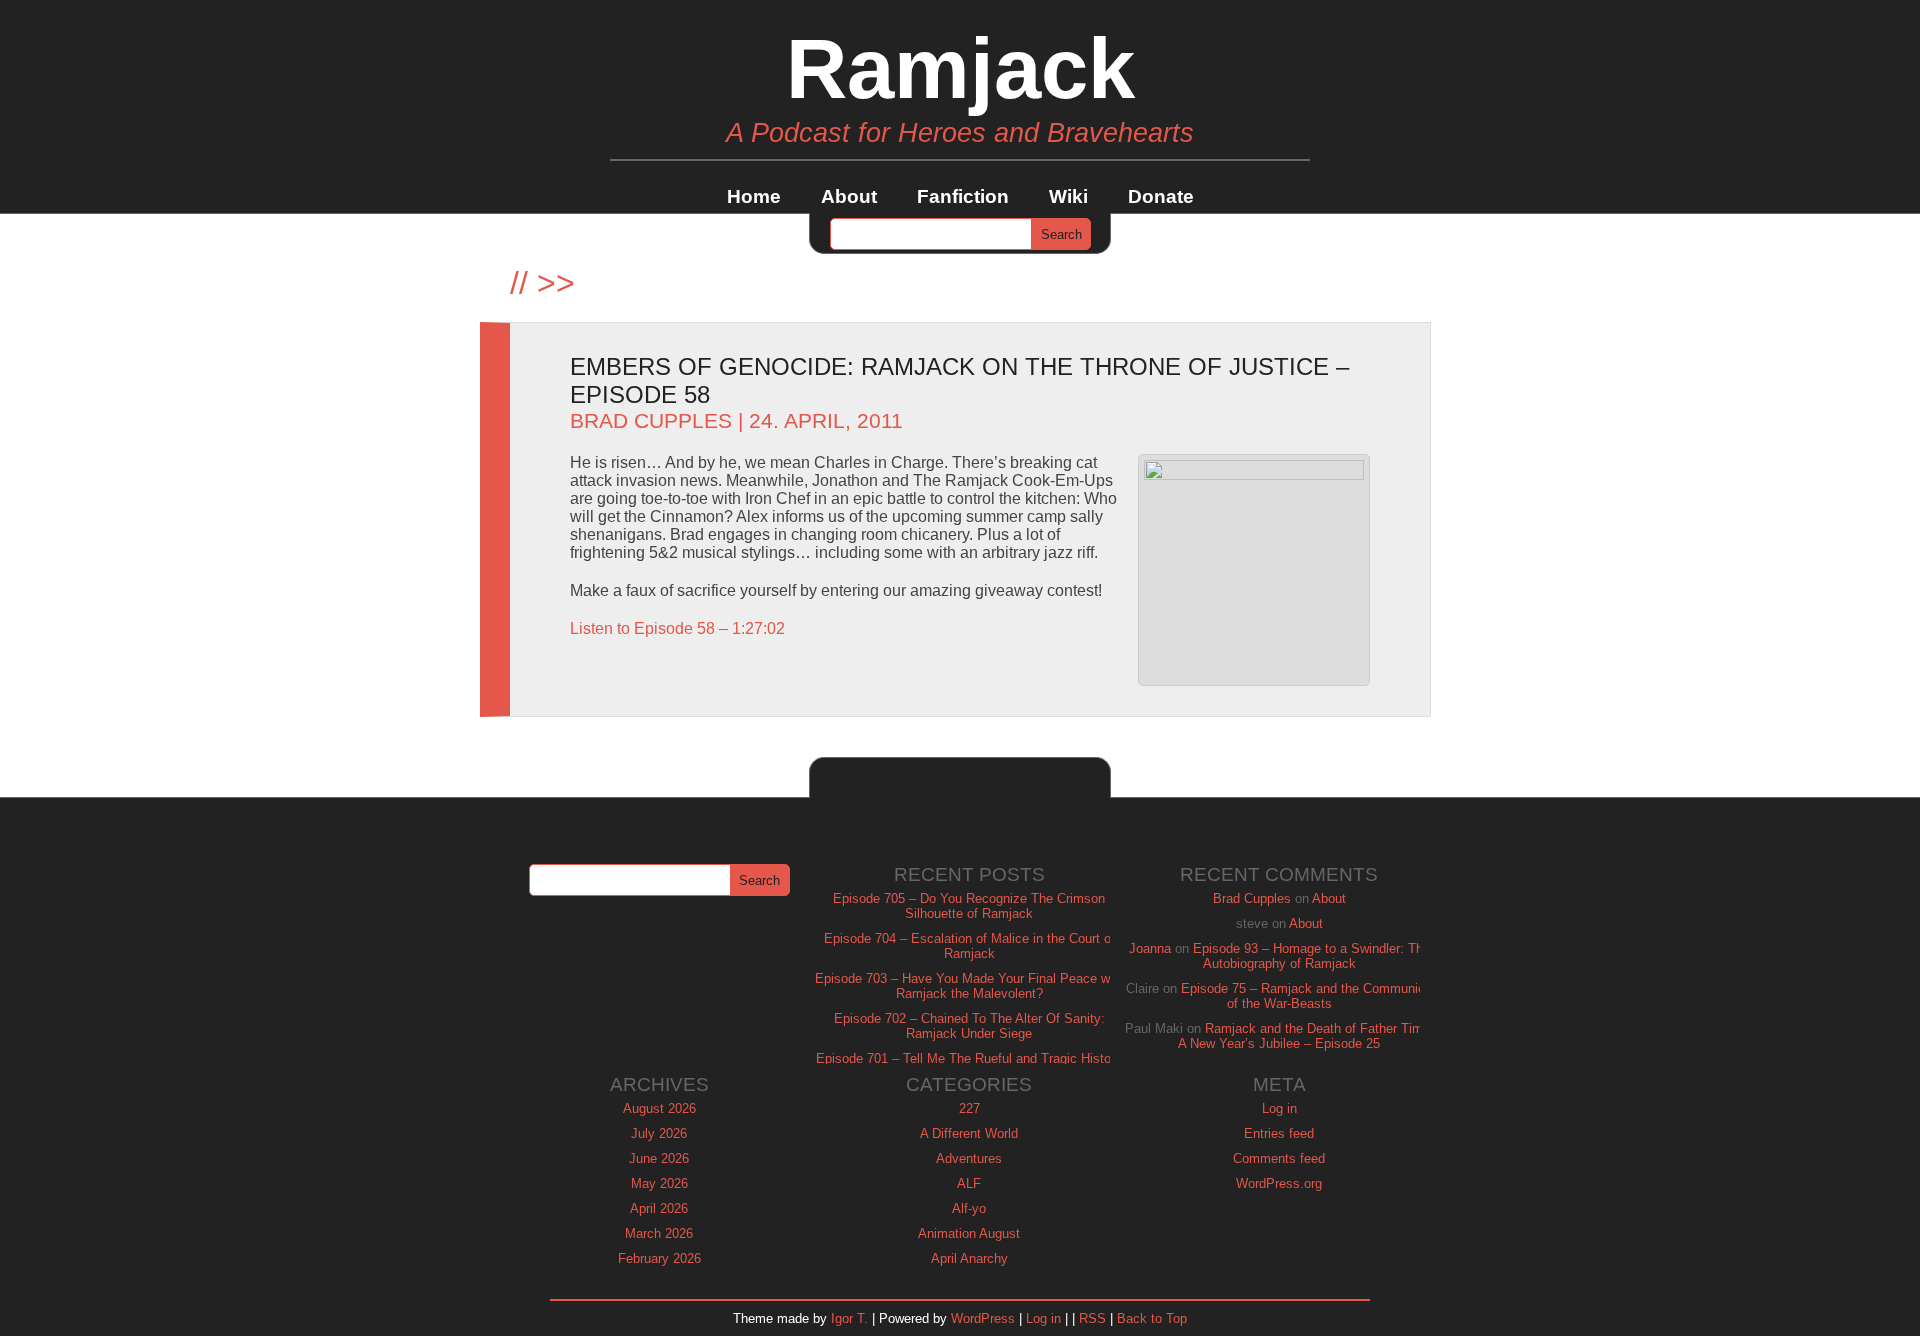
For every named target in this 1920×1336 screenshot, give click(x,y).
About (849, 196)
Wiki (1068, 196)
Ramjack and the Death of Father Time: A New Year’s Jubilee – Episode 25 (1306, 1036)
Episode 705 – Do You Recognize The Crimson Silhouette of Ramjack (969, 906)
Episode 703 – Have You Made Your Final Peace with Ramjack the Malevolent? (969, 986)
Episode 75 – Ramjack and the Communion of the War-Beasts (1306, 996)
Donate (1161, 196)
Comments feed (1279, 1158)
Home (754, 196)
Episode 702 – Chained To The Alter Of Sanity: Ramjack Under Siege (969, 1026)
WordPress (983, 1318)
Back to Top (1152, 1318)
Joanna (1150, 948)
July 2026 (659, 1133)
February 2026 (659, 1258)
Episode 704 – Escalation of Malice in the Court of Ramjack (969, 946)
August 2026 (659, 1108)
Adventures (969, 1158)
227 (969, 1108)
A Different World (969, 1133)
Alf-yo (969, 1208)
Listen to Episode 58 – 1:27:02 (677, 628)
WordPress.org (1279, 1183)
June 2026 (659, 1158)
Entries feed (1279, 1133)
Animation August (969, 1233)
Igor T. (849, 1318)
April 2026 (659, 1208)
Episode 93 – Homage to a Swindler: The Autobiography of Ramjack (1311, 956)
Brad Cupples (651, 421)
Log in (1279, 1108)
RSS (1092, 1318)
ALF (969, 1183)
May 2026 (659, 1183)
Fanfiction (963, 196)
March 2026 (659, 1233)
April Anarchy (969, 1258)
